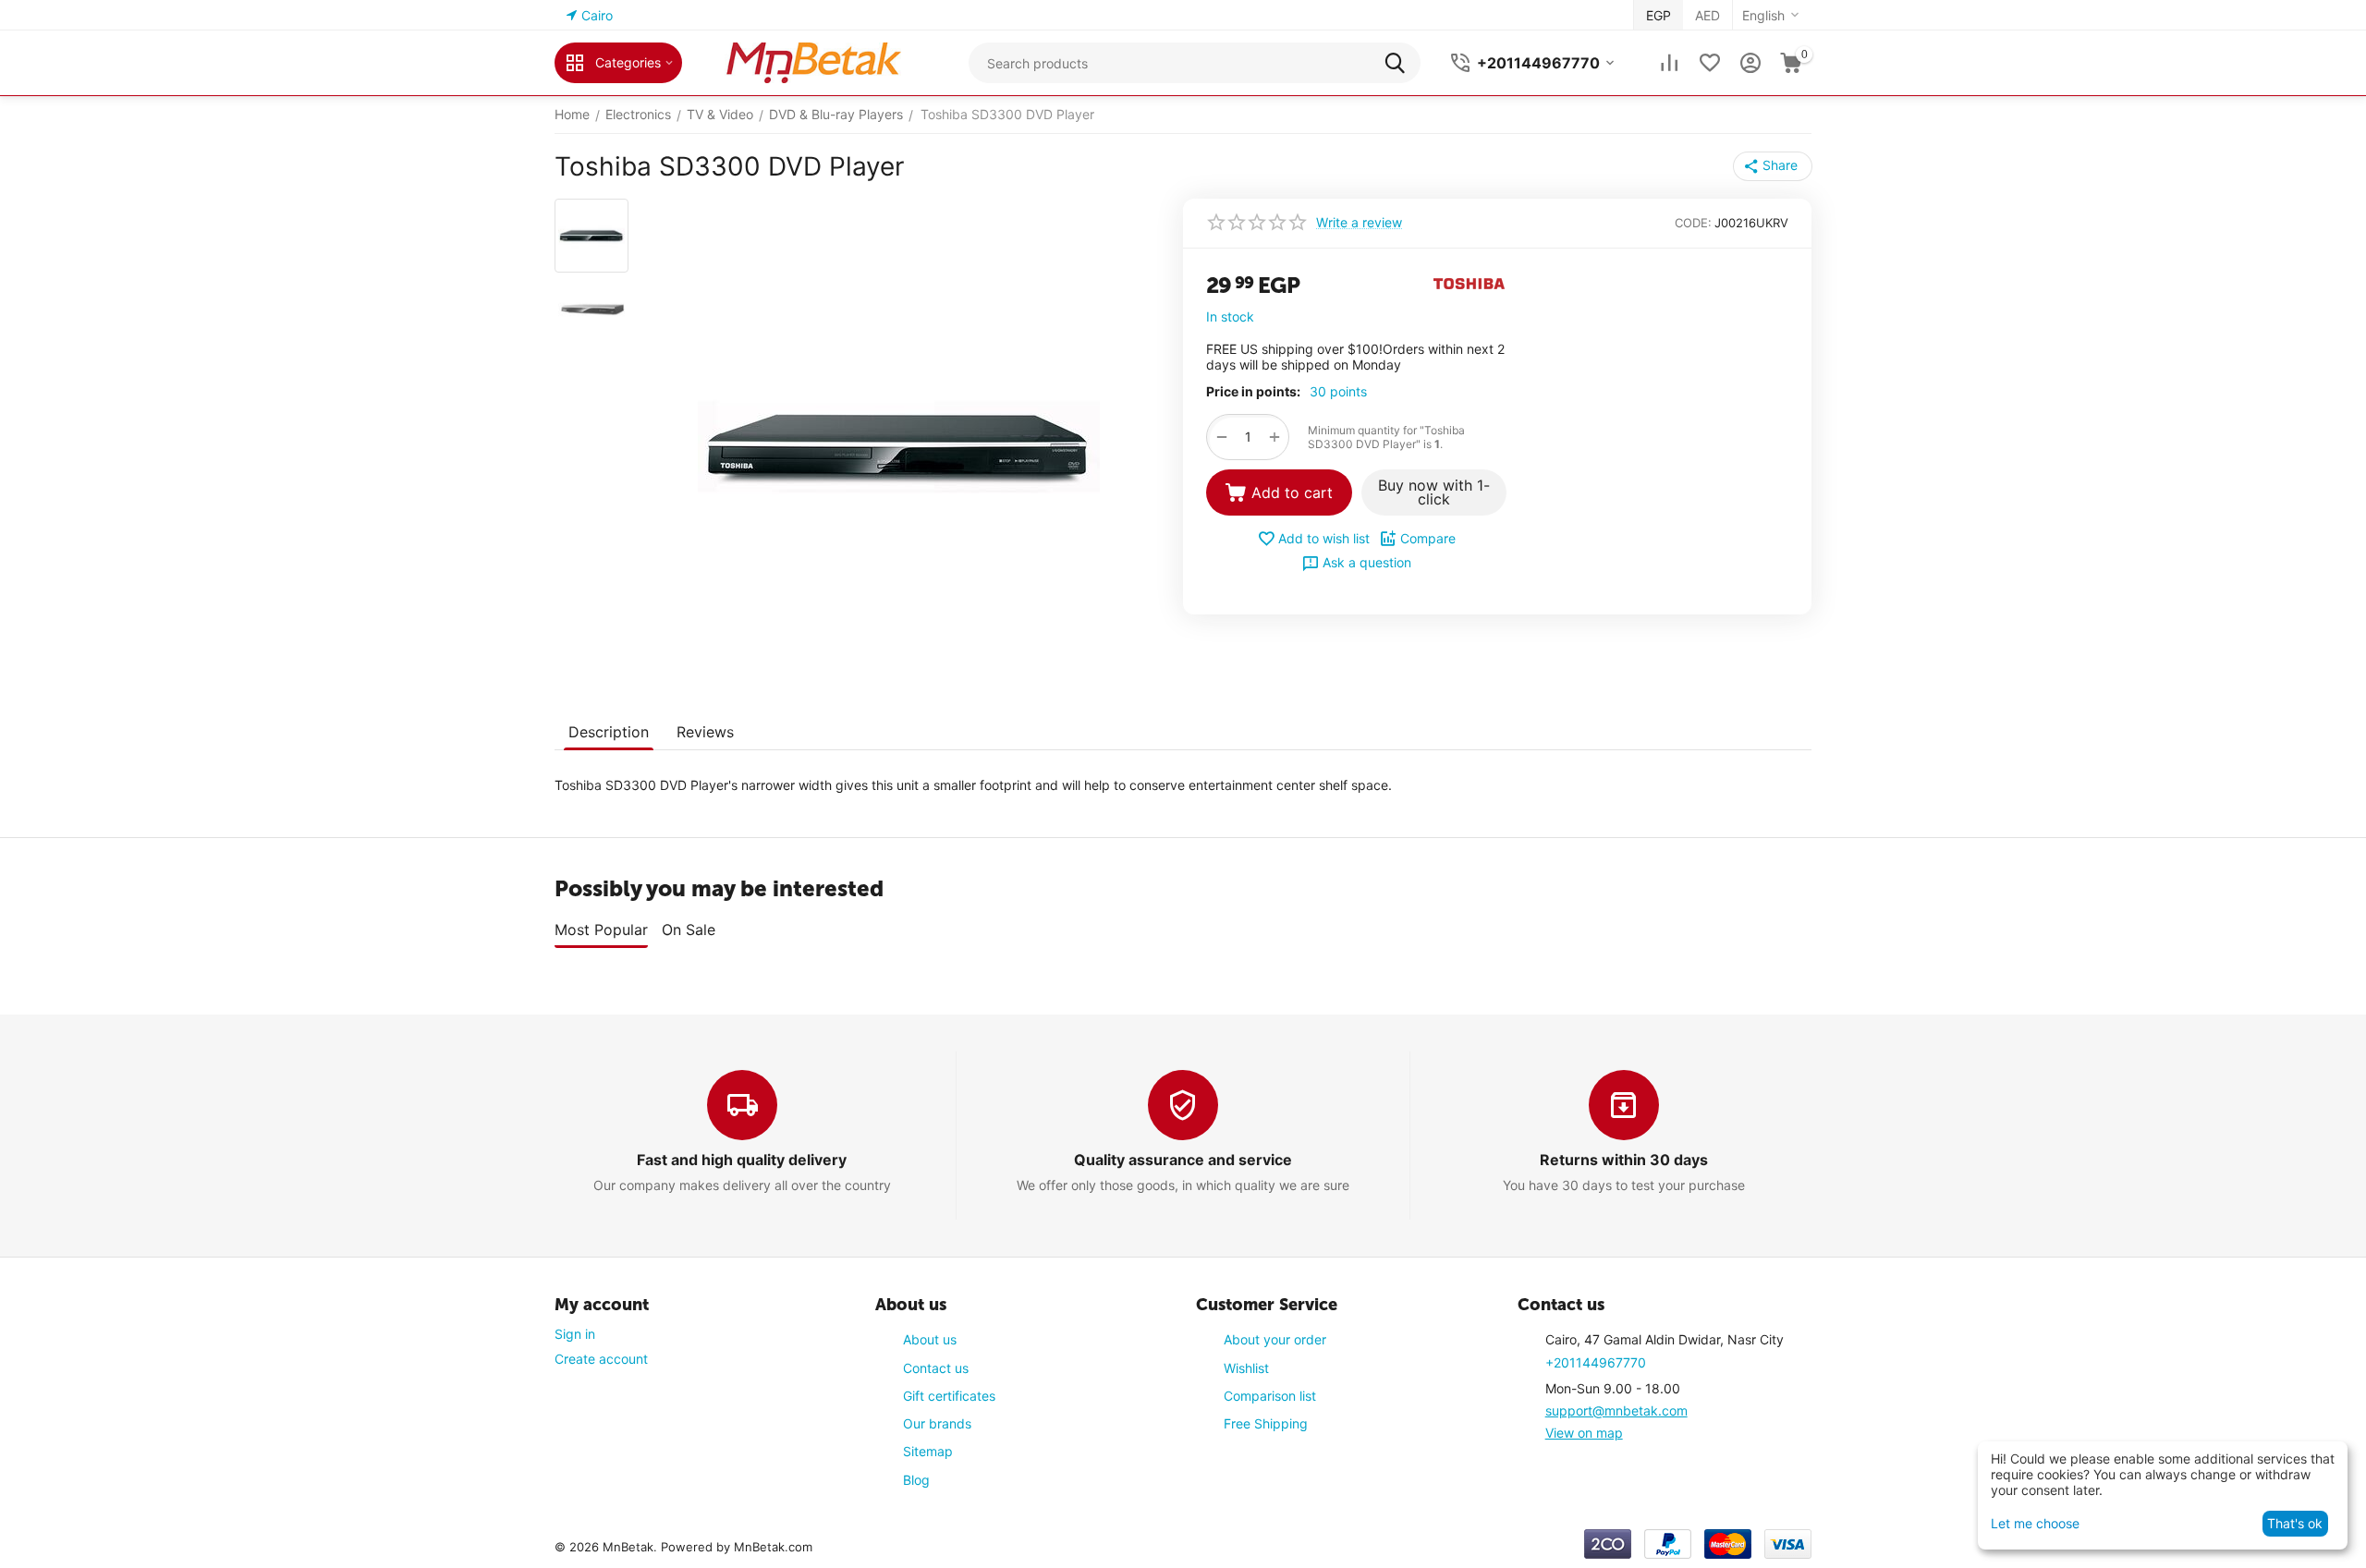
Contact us (936, 1368)
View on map (1584, 1433)
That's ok (2295, 1523)
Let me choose (2035, 1523)
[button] (1773, 166)
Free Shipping (1266, 1423)
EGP (1659, 15)
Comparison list (1270, 1396)
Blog (916, 1480)
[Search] (1400, 63)
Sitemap (928, 1451)
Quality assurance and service (1183, 1160)
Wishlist (1246, 1368)
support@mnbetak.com (1616, 1410)
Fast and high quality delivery (742, 1160)
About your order (1275, 1339)
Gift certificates (949, 1396)
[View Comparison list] (1669, 63)
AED (1707, 15)
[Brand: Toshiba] (1470, 282)
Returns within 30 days (1624, 1160)
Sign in (575, 1334)
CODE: (1693, 223)
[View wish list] (1710, 63)
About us (930, 1339)
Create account (601, 1359)
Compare (1428, 538)
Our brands (937, 1423)
